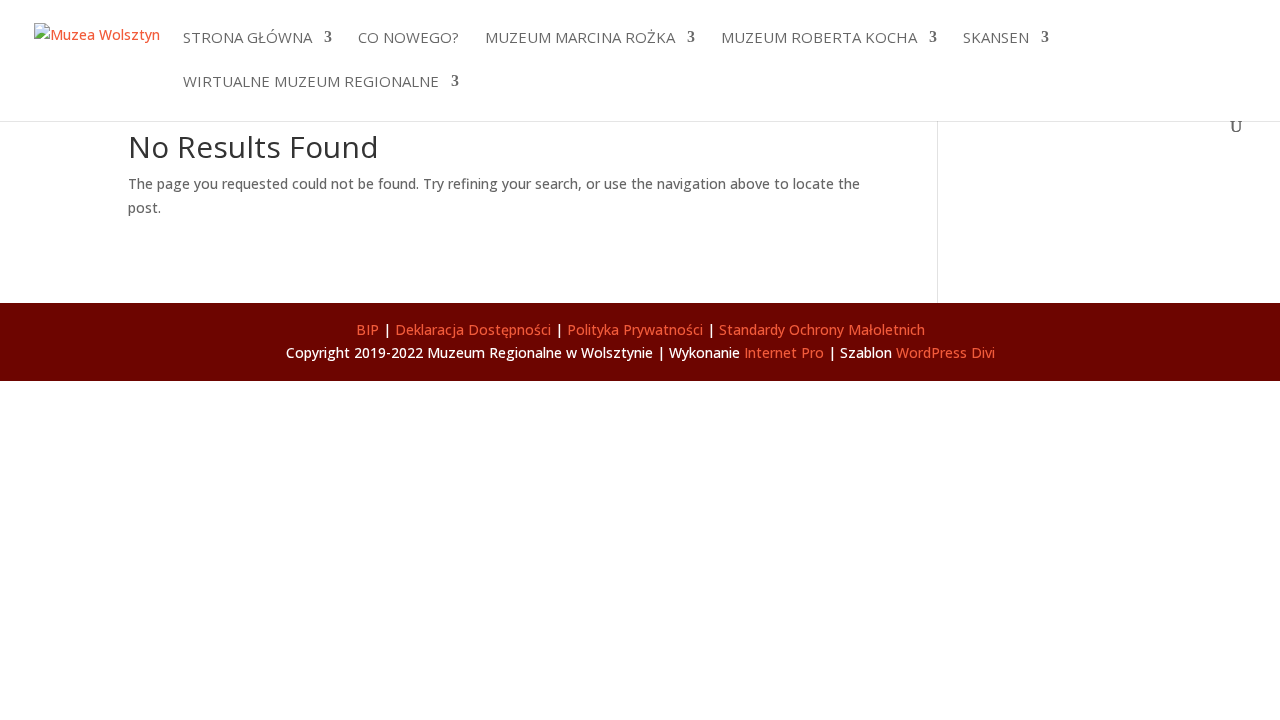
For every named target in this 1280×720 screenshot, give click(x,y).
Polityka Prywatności (635, 329)
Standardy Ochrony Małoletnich (822, 329)
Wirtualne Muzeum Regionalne (311, 82)
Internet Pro (784, 352)
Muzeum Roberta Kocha (819, 38)
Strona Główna (247, 38)
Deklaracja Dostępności (473, 329)
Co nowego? (408, 38)
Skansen (996, 38)
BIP (367, 329)
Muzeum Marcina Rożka (580, 38)
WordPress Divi (945, 352)
